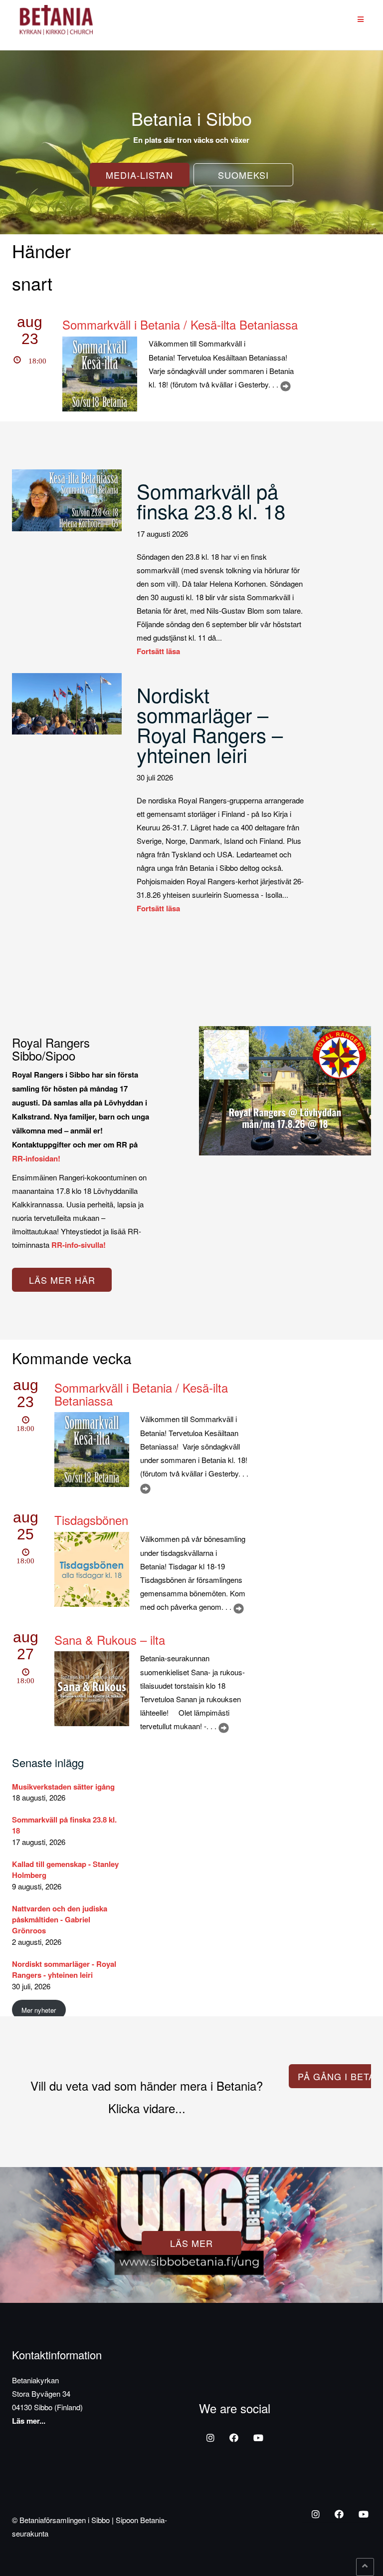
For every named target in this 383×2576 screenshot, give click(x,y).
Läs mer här (62, 1280)
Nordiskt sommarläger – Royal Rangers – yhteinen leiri (210, 724)
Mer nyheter (39, 2010)
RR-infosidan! (36, 1158)
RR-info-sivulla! (79, 1245)
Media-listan (139, 175)
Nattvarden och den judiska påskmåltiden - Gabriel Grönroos (60, 1920)
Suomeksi (243, 175)
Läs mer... (29, 2421)
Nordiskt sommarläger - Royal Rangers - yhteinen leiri (64, 1969)
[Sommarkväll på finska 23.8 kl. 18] (67, 499)
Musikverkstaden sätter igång (63, 1787)
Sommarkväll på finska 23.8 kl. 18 (211, 501)
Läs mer (191, 2243)
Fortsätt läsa (158, 651)
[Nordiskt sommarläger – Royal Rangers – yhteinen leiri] (67, 703)
